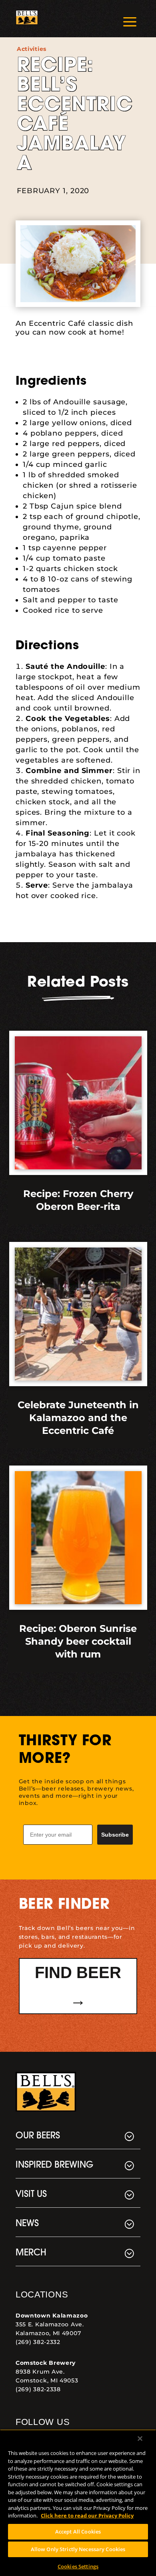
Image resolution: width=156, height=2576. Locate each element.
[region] (78, 2503)
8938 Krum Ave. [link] (40, 2372)
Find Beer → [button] (78, 1986)
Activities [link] (32, 49)
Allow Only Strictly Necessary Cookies (78, 2549)
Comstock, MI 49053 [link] (47, 2380)
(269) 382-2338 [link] (38, 2389)
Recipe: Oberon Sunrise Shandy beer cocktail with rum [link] (78, 1641)
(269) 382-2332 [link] (38, 2342)
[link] (27, 19)
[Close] (140, 2439)
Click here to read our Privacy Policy (87, 2515)
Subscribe (115, 1835)
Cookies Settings (78, 2566)
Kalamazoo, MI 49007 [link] (48, 2333)
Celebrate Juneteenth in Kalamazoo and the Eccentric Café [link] (78, 1418)
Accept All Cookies (78, 2532)
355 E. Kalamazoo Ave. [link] (50, 2324)
